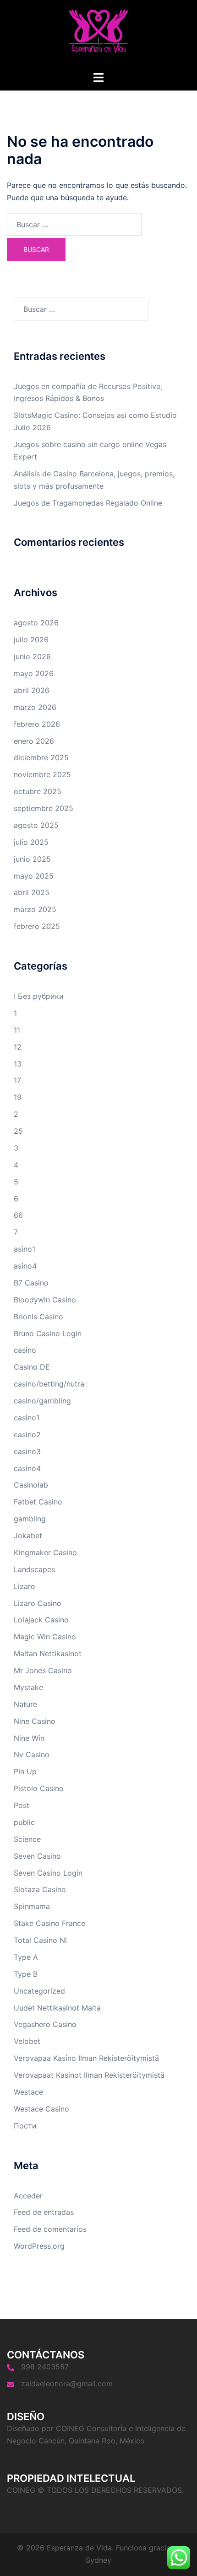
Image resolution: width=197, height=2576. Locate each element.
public (24, 1822)
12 (18, 1047)
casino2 (27, 1435)
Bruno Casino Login (48, 1333)
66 (18, 1215)
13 (18, 1064)
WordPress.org (39, 2246)
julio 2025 (31, 842)
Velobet (27, 2041)
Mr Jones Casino (43, 1670)
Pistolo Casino (39, 1788)
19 (18, 1097)
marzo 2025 (35, 909)
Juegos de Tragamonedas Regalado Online (88, 503)
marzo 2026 (35, 707)
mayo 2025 (34, 876)
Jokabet (28, 1536)
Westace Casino (41, 2109)
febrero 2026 (37, 724)
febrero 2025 (37, 926)
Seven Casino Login (48, 1873)
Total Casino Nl (40, 1940)
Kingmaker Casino (45, 1552)
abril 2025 (32, 892)
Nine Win (29, 1738)
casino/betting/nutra (49, 1384)
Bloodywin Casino (45, 1300)
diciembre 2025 (41, 757)
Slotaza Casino (40, 1889)
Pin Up (25, 1771)
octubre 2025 (38, 791)
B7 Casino (31, 1283)
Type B (26, 1974)
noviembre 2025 (42, 774)
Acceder (28, 2196)
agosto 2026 (36, 623)
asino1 (25, 1249)
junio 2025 (32, 859)
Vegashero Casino (45, 2024)
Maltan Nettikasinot (48, 1653)
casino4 (27, 1468)
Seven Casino (37, 1856)
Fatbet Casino (38, 1502)
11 (17, 1030)
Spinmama (32, 1906)
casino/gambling (42, 1401)
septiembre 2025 (44, 808)
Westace (28, 2092)
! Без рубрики (39, 996)
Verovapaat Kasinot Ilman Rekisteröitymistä (89, 2075)
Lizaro (25, 1586)
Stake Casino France (49, 1923)
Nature (25, 1704)
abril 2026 (32, 690)
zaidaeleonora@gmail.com (67, 2384)
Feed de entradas (44, 2212)
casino (25, 1350)
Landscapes (34, 1569)
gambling (30, 1519)
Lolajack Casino (41, 1620)
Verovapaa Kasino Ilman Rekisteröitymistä (86, 2058)
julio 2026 (31, 640)
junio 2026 (32, 656)
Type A (26, 1957)
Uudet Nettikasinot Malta (57, 2008)
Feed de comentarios (50, 2229)
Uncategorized (39, 1991)
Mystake (28, 1687)
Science (27, 1839)
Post (22, 1805)
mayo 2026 (34, 673)
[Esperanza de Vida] (98, 35)
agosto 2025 (36, 825)
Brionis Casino (38, 1317)
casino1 (27, 1418)
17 (17, 1080)
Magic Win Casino (45, 1637)
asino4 (25, 1266)
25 (18, 1131)
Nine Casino (35, 1721)
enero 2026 (34, 741)
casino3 (27, 1451)
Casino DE (32, 1367)
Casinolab (31, 1485)
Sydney (98, 2560)
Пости (25, 2126)
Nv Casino (32, 1755)
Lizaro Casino (38, 1603)
